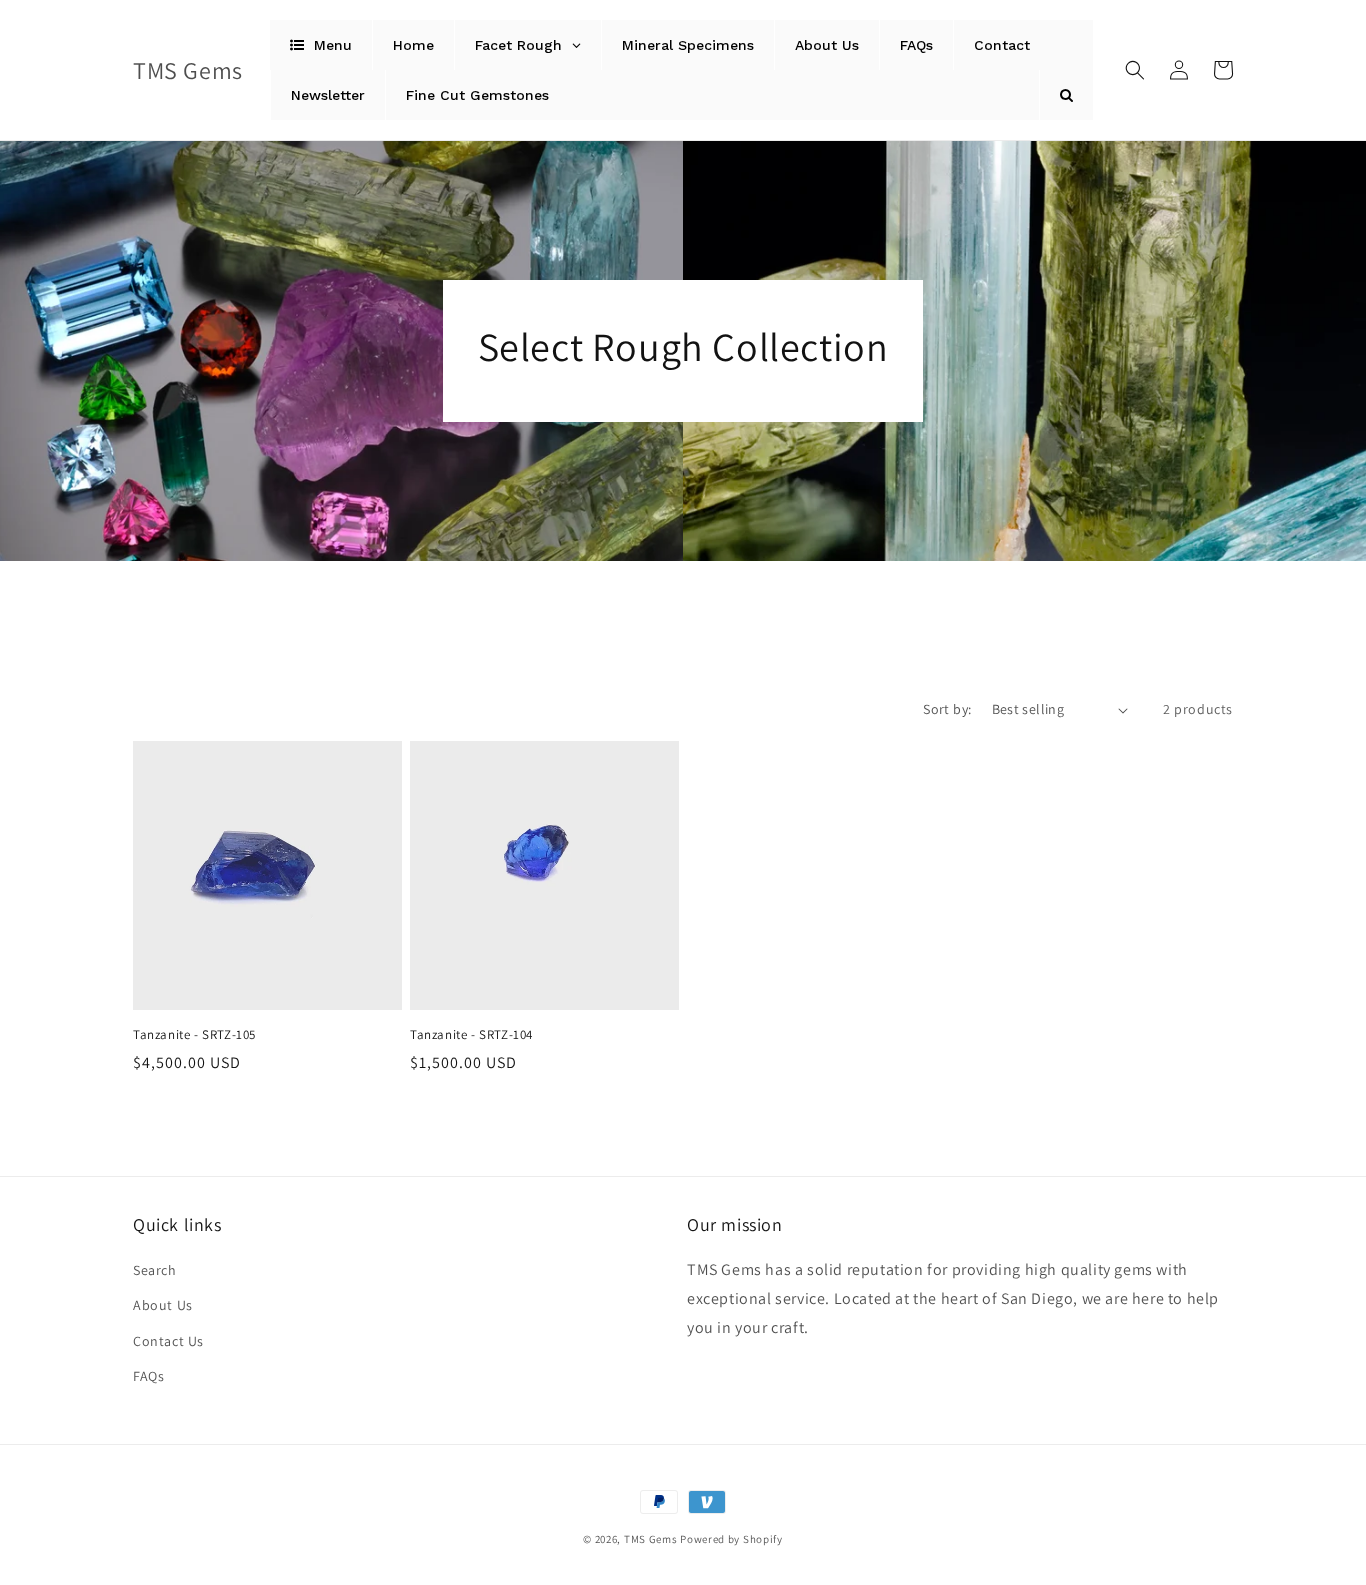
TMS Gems (651, 1539)
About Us (163, 1305)
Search (155, 1270)
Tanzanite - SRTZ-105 (194, 1035)
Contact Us (168, 1341)
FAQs (148, 1376)
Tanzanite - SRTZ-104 (471, 1035)
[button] (1135, 70)
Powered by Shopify (731, 1539)
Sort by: (947, 709)
